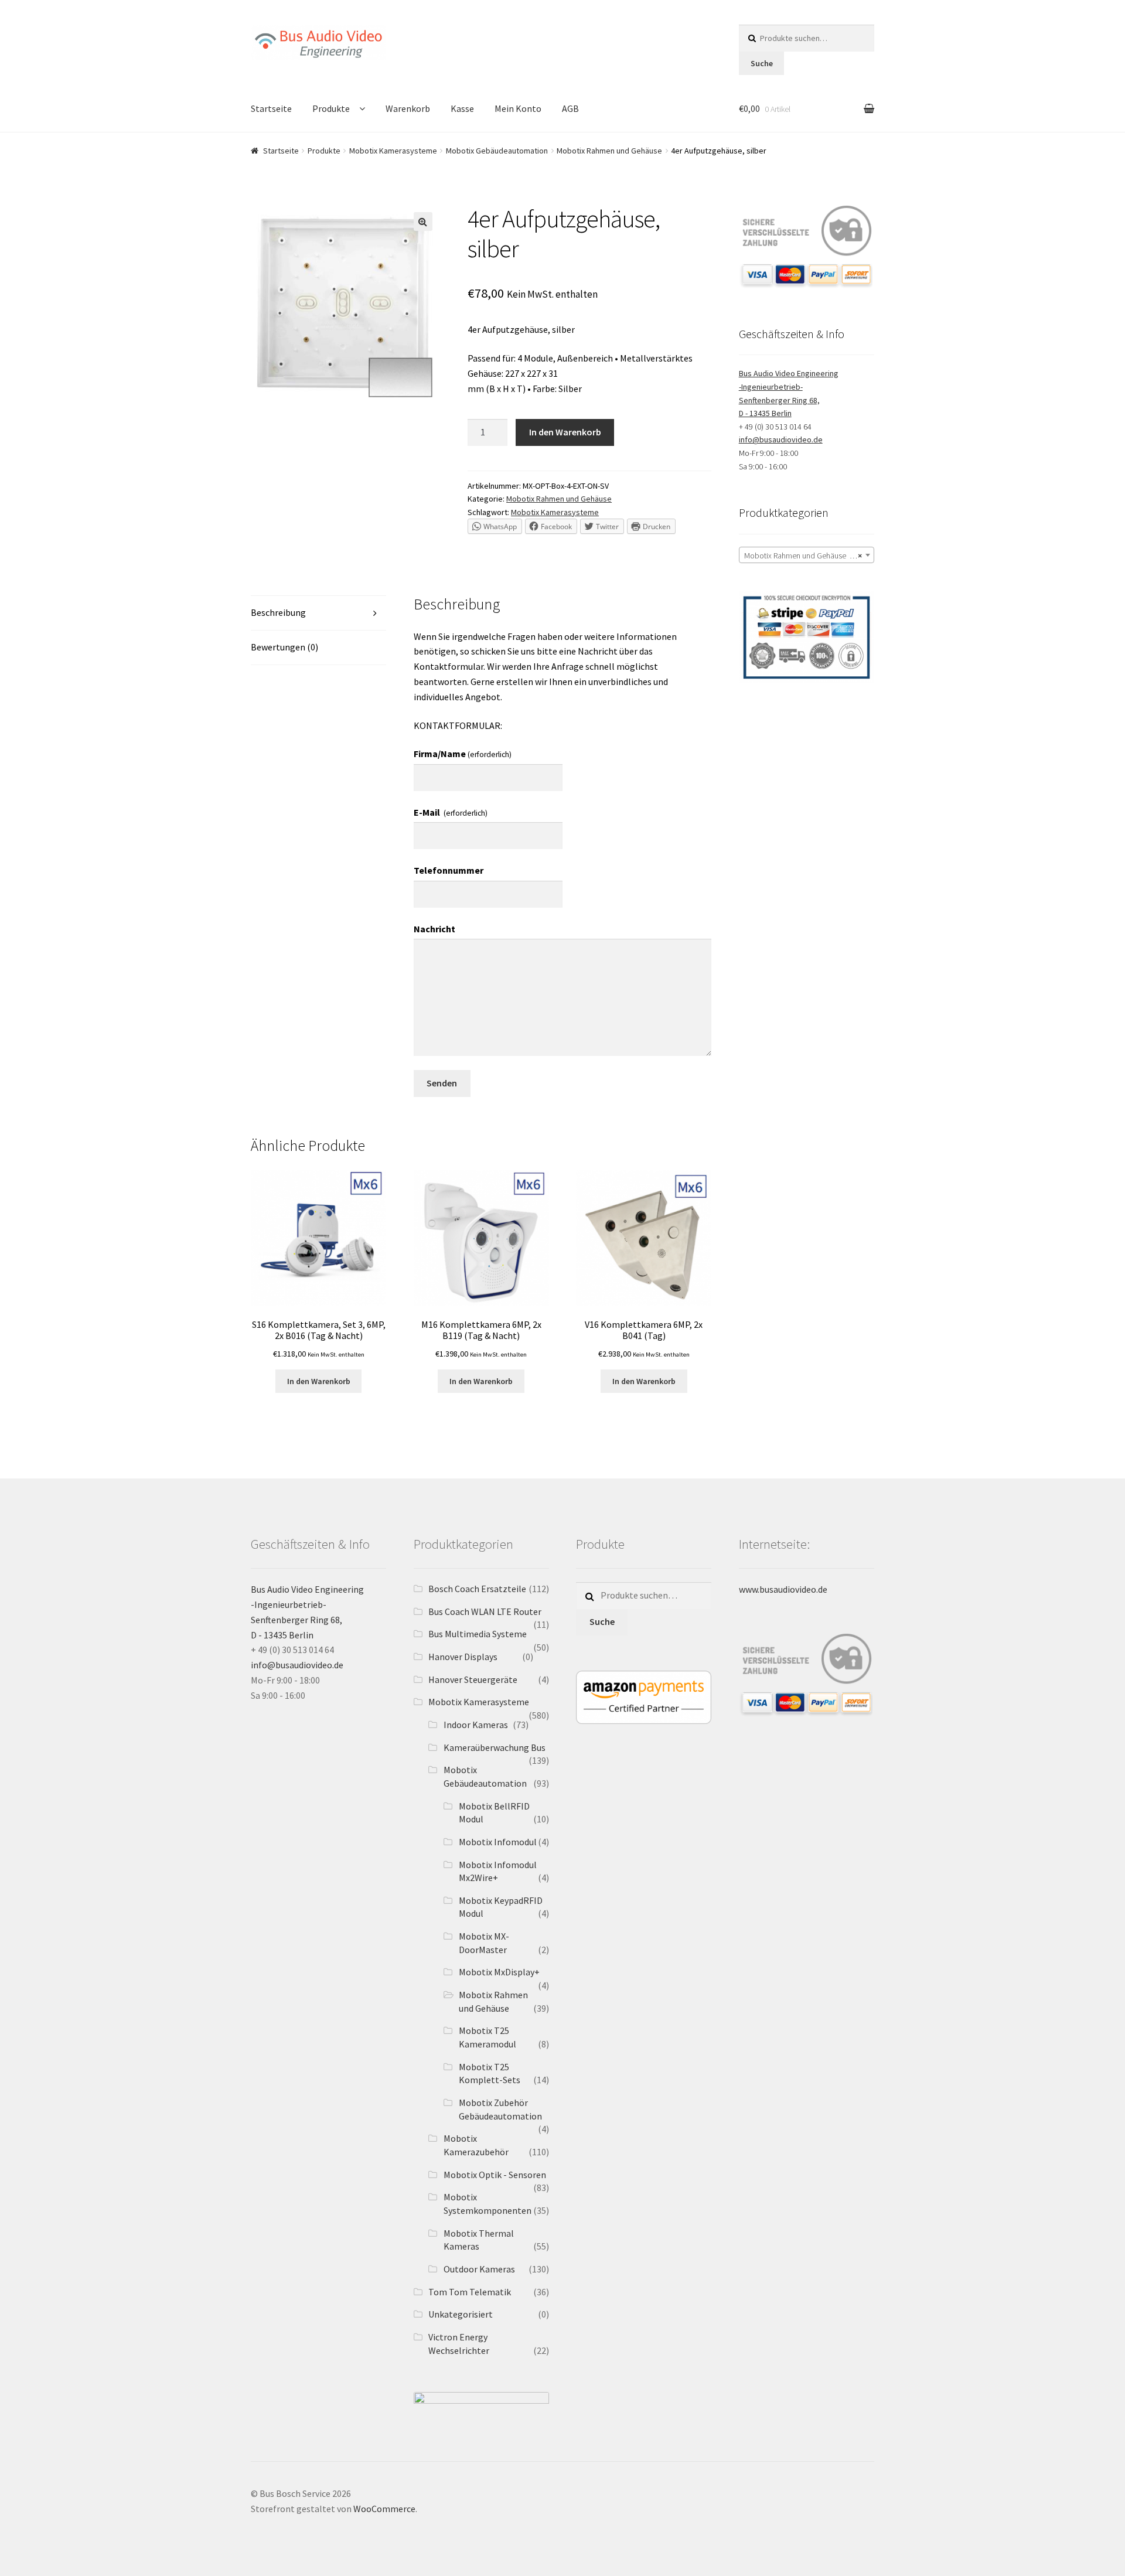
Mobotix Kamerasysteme (393, 151)
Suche (762, 63)
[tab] (318, 613)
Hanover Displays (463, 1657)
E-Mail (451, 812)
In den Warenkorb (565, 432)
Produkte (331, 108)
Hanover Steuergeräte (473, 1679)
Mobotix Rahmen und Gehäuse (609, 151)
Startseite (271, 108)
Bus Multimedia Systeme (478, 1634)
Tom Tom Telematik (470, 2292)
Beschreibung (278, 612)
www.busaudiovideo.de (783, 1589)
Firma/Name (463, 754)
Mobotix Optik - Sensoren (495, 2175)
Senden (442, 1083)
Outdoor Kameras (479, 2269)
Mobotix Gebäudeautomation (497, 151)
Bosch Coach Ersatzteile (477, 1589)
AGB (570, 108)
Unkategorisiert (461, 2314)
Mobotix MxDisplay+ (499, 1972)
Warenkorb (408, 108)
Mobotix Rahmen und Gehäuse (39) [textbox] (803, 556)
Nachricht (434, 929)
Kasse (462, 108)
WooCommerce (384, 2509)
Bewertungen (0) (284, 647)
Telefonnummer (449, 870)
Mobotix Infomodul (498, 1842)
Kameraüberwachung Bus (495, 1747)
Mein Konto (518, 108)
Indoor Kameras (476, 1725)
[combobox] (807, 555)
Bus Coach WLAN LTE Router (485, 1611)
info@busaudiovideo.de (781, 439)
